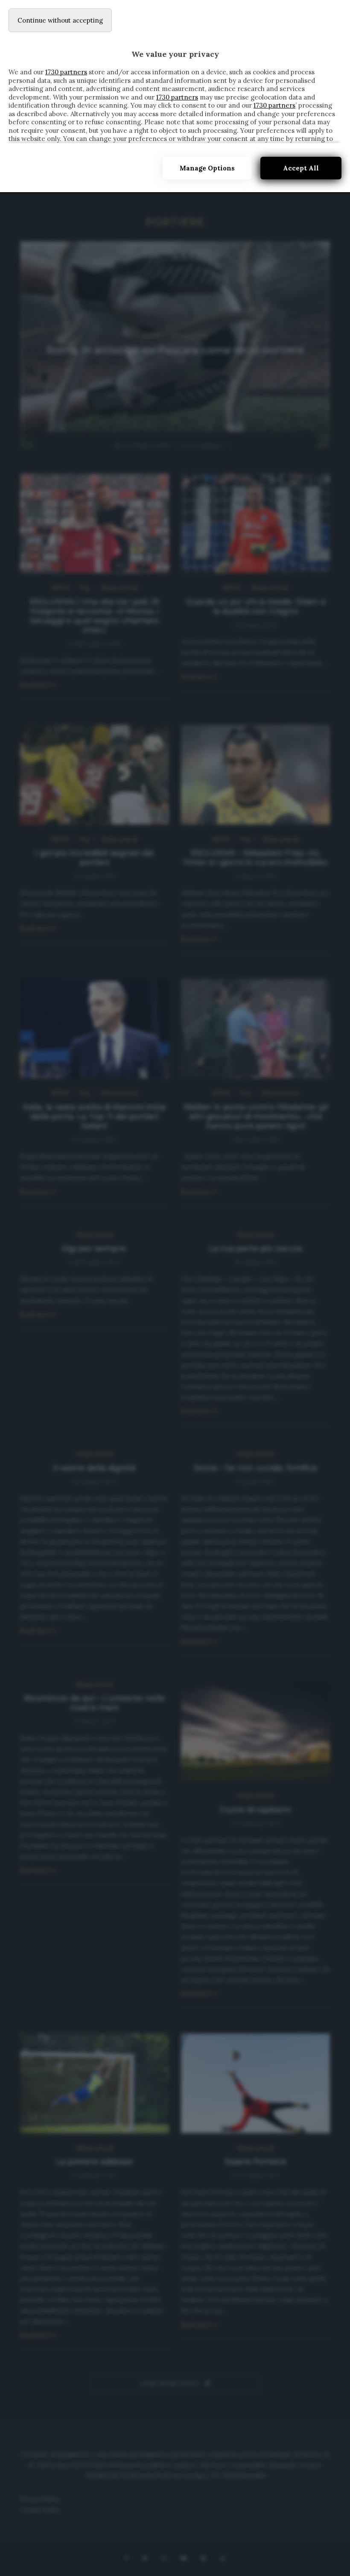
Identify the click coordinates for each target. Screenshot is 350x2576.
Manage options (207, 168)
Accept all (301, 168)
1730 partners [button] (66, 72)
